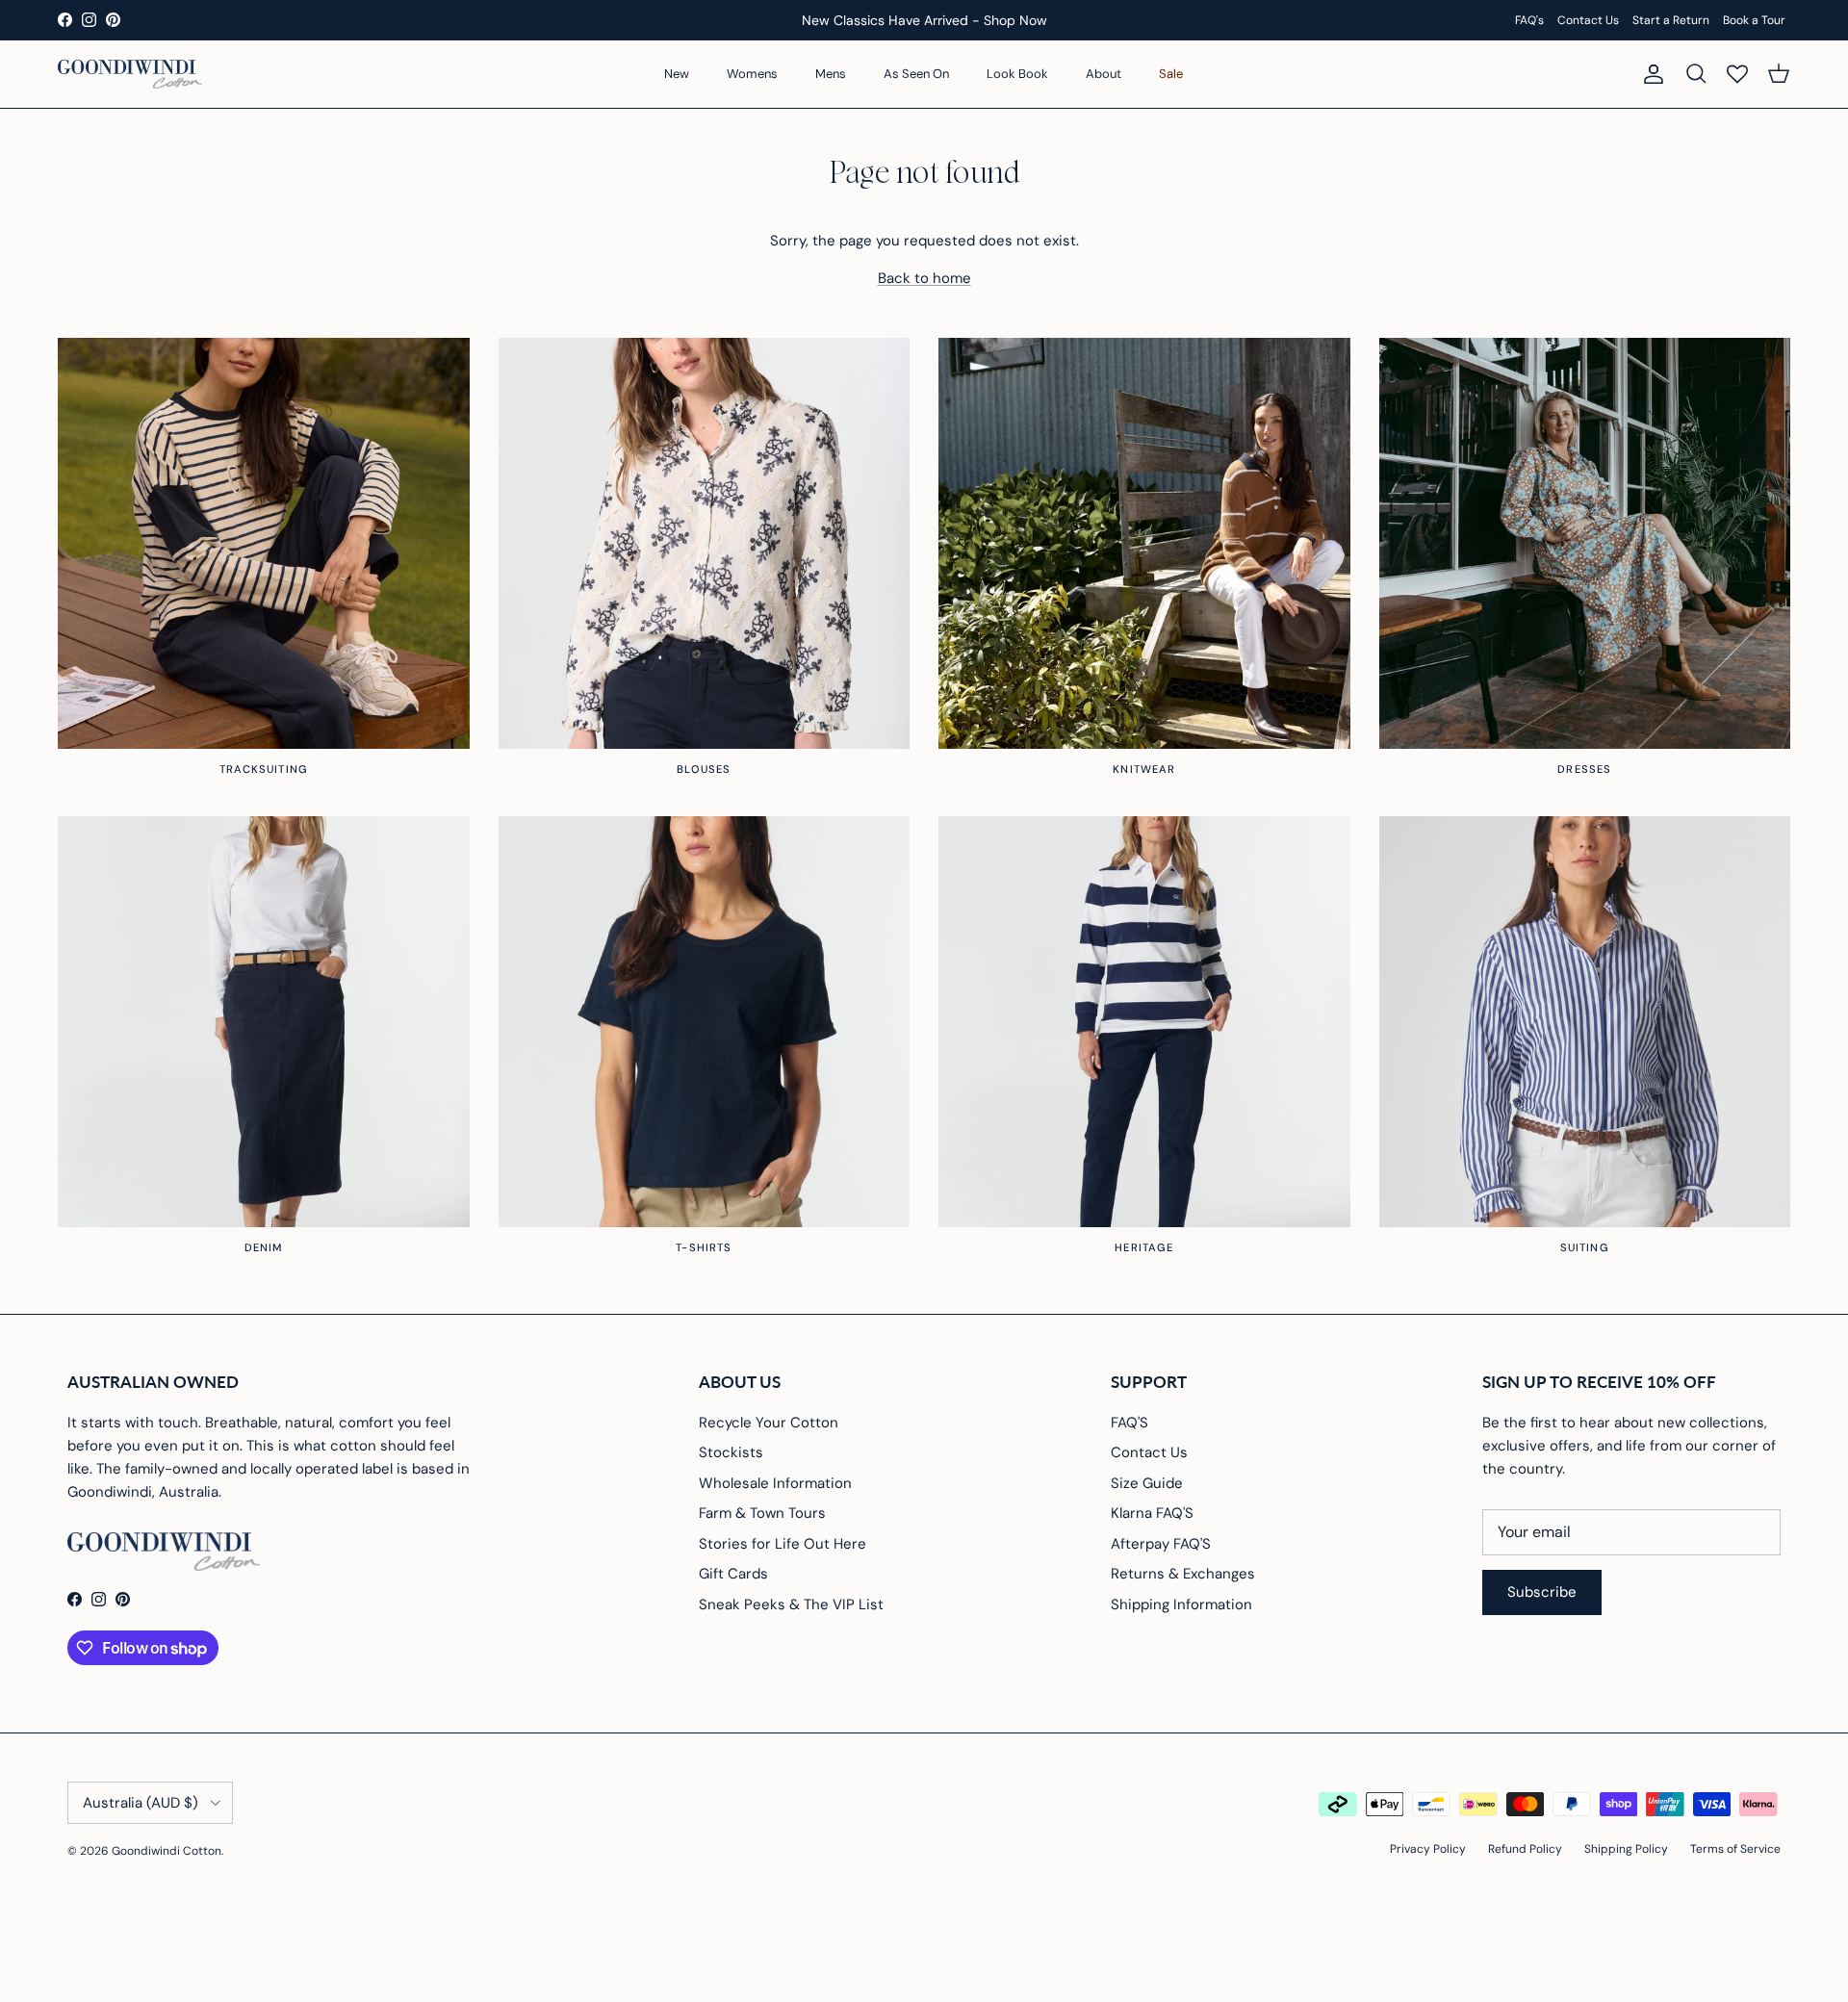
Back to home (924, 278)
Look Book (1017, 74)
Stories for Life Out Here (783, 1544)
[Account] (1650, 74)
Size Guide (1147, 1483)
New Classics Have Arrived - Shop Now (924, 20)
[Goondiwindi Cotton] (130, 74)
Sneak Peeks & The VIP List (791, 1604)
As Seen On (916, 74)
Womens (752, 74)
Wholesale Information (775, 1483)
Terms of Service (1735, 1849)
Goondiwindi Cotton (167, 1851)
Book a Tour (1754, 20)
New (677, 74)
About (1104, 74)
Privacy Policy (1428, 1849)
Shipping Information (1181, 1604)
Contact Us (1588, 20)
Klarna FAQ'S (1152, 1513)
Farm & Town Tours (762, 1513)
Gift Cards (733, 1574)
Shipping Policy (1626, 1849)
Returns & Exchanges (1183, 1574)
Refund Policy (1525, 1849)
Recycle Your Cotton (769, 1423)
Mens (831, 74)
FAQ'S (1129, 1423)
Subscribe (1542, 1592)
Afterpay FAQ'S (1161, 1544)
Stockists (731, 1452)
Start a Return (1671, 20)
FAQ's (1529, 20)
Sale (1171, 74)
